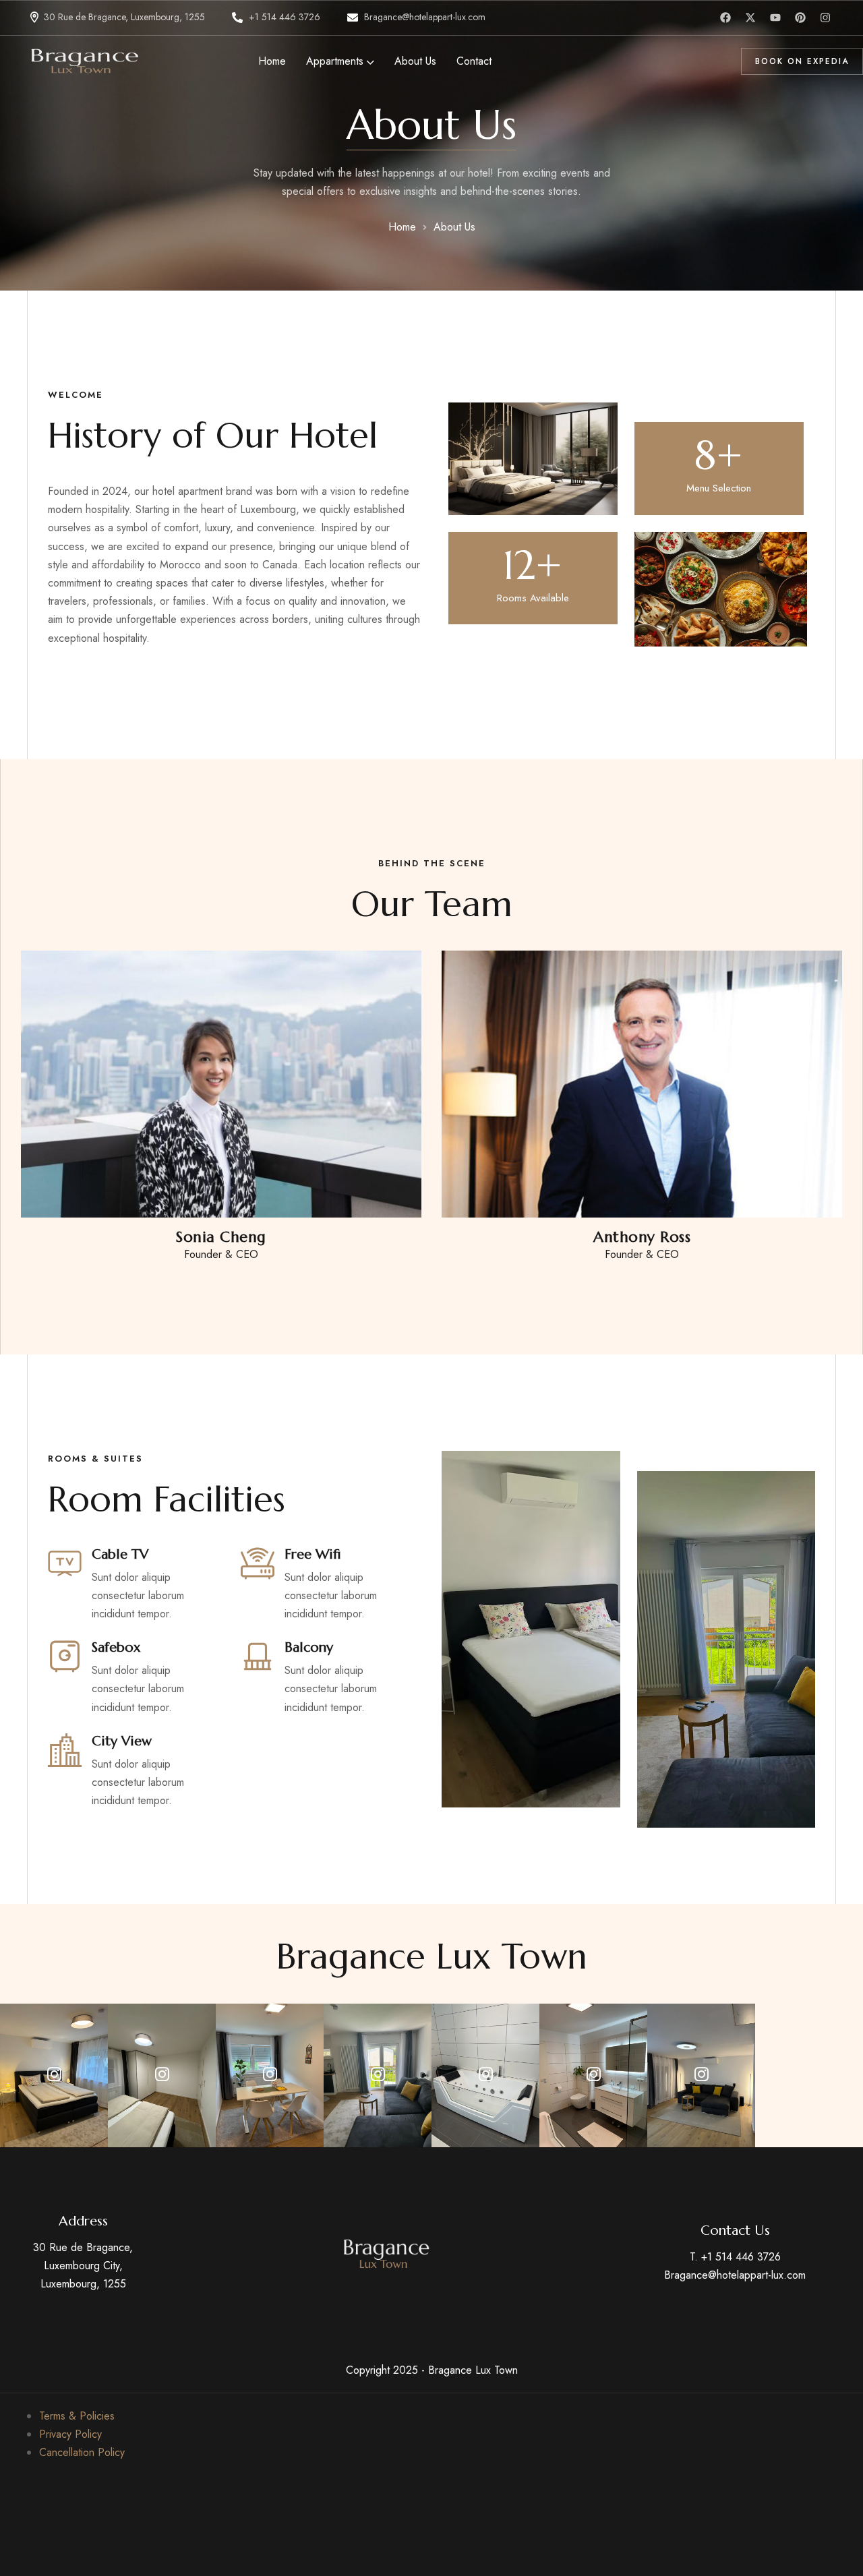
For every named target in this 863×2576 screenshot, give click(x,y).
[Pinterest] (800, 18)
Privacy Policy (70, 2434)
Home (402, 227)
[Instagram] (825, 18)
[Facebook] (725, 18)
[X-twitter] (750, 18)
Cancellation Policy (82, 2452)
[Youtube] (775, 18)
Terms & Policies (77, 2416)
